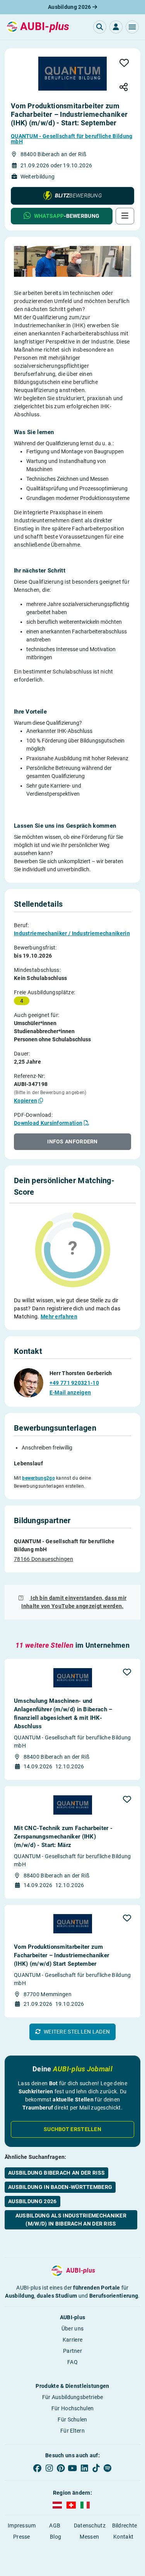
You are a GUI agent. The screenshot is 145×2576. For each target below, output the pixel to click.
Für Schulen (72, 2419)
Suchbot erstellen (72, 2129)
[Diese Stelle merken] (124, 63)
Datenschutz (90, 2525)
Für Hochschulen (73, 2408)
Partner (72, 2351)
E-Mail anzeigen (70, 1392)
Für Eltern (72, 2431)
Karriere (72, 2340)
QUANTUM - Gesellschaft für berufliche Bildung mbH (72, 139)
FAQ (72, 2362)
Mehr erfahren (59, 1317)
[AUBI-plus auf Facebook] (38, 2468)
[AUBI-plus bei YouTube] (72, 2468)
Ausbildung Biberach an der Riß (56, 2173)
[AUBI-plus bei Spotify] (107, 2468)
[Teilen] (124, 88)
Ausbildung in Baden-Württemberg (60, 2187)
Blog (55, 2537)
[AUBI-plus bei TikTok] (96, 2468)
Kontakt (123, 2537)
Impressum (22, 2525)
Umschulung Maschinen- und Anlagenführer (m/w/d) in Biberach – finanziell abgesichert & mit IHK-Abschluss (63, 1714)
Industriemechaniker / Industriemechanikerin (72, 933)
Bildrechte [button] (125, 2525)
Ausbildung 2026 (70, 7)
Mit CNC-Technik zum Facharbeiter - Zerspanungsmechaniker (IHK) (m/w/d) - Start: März (63, 1837)
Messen (89, 2537)
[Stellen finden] (100, 27)
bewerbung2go (38, 1478)
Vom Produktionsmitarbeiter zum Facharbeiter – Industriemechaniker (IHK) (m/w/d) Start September (61, 1955)
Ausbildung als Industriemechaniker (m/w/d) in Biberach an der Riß (71, 2220)
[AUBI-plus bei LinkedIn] (84, 2468)
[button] (132, 27)
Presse (22, 2537)
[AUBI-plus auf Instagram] (49, 2468)
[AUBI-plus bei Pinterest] (61, 2468)
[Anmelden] (116, 27)
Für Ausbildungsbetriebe (73, 2397)
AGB (55, 2525)
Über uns (72, 2329)
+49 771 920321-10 (74, 1383)
